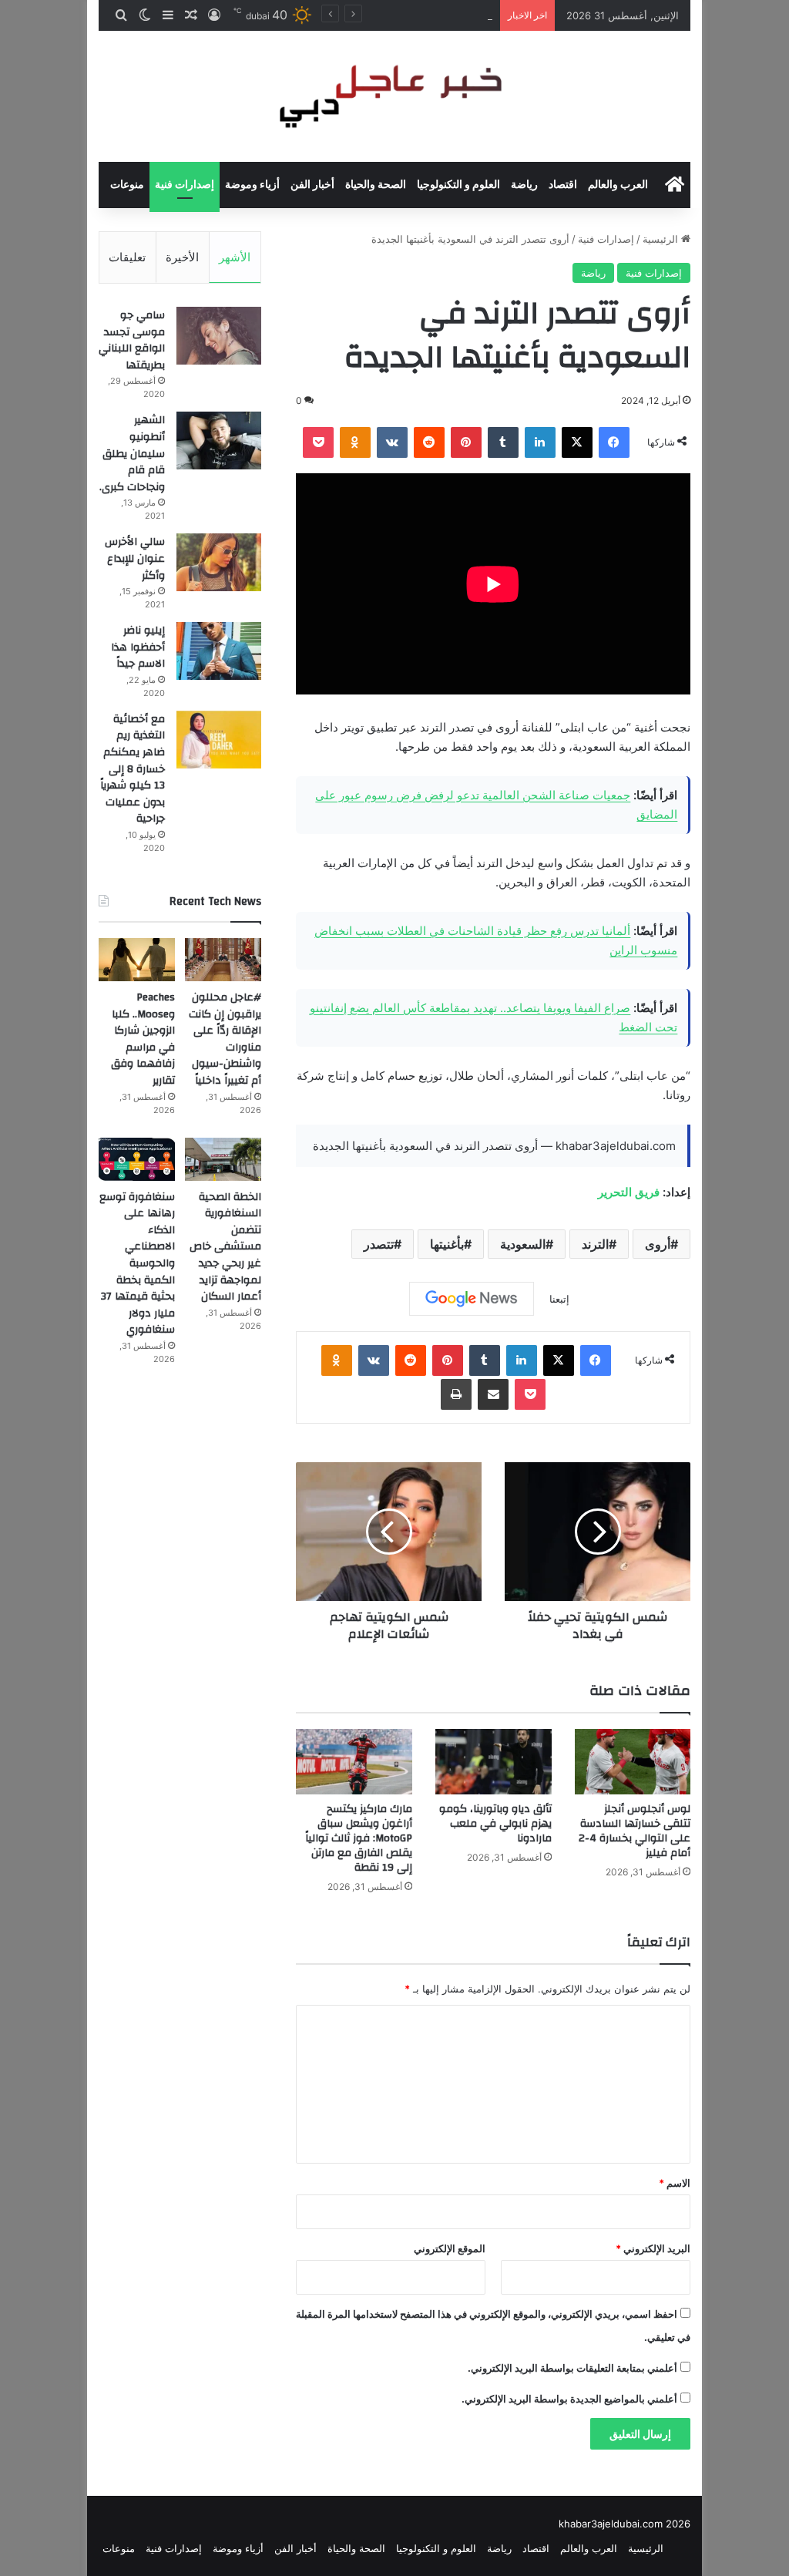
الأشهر (235, 257)
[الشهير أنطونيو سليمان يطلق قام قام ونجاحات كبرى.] (219, 441)
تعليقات (127, 257)
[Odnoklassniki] (355, 442)
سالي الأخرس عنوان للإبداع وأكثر (135, 558)
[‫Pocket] (318, 442)
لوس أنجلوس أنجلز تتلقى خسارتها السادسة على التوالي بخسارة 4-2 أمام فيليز (635, 1831)
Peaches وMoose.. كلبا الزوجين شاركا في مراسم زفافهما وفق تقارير (143, 1039)
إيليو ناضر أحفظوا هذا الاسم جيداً (138, 647)
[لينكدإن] (540, 442)
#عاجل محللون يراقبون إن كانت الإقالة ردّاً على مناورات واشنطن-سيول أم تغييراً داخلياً (225, 1039)
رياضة (524, 185)
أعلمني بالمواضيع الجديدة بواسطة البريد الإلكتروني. (569, 2399)
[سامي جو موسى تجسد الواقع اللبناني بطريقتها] (219, 336)
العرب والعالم (618, 185)
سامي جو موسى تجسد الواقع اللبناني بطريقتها (132, 340)
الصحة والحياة (376, 185)
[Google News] (472, 1299)
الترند (595, 1244)
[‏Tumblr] (503, 442)
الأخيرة (182, 257)
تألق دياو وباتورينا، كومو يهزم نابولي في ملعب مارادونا (495, 1824)
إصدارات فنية (185, 185)
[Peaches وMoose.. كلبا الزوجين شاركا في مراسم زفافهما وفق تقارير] (137, 960)
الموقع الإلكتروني (450, 2248)
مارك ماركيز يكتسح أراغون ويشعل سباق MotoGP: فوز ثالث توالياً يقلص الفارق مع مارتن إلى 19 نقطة (359, 1838)
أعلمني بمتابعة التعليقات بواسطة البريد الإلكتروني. (572, 2368)
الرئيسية (662, 239)
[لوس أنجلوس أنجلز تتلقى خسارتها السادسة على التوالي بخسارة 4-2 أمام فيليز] (633, 1762)
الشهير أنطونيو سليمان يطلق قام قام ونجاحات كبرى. (132, 453)
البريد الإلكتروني (653, 2248)
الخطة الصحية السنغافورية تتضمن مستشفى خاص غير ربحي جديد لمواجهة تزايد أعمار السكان (225, 1247)
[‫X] (577, 442)
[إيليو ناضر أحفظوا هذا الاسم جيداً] (219, 651)
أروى (658, 1244)
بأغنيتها (447, 1244)
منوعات (127, 185)
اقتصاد (563, 185)
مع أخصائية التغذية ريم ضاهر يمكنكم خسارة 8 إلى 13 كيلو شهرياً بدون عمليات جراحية (133, 769)
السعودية (523, 1244)
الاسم (675, 2183)
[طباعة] (456, 1394)
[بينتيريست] (466, 442)
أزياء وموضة (252, 185)
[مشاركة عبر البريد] (493, 1394)
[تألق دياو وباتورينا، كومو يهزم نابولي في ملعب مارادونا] (494, 1762)
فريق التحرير (629, 1192)
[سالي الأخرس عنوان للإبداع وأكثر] (219, 562)
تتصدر (379, 1244)
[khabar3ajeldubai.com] (394, 96)
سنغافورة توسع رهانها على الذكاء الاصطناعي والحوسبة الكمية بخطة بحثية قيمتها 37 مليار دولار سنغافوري (137, 1264)
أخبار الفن (312, 185)
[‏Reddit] (429, 442)
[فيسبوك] (614, 442)
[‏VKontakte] (392, 442)
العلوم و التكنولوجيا (458, 185)
